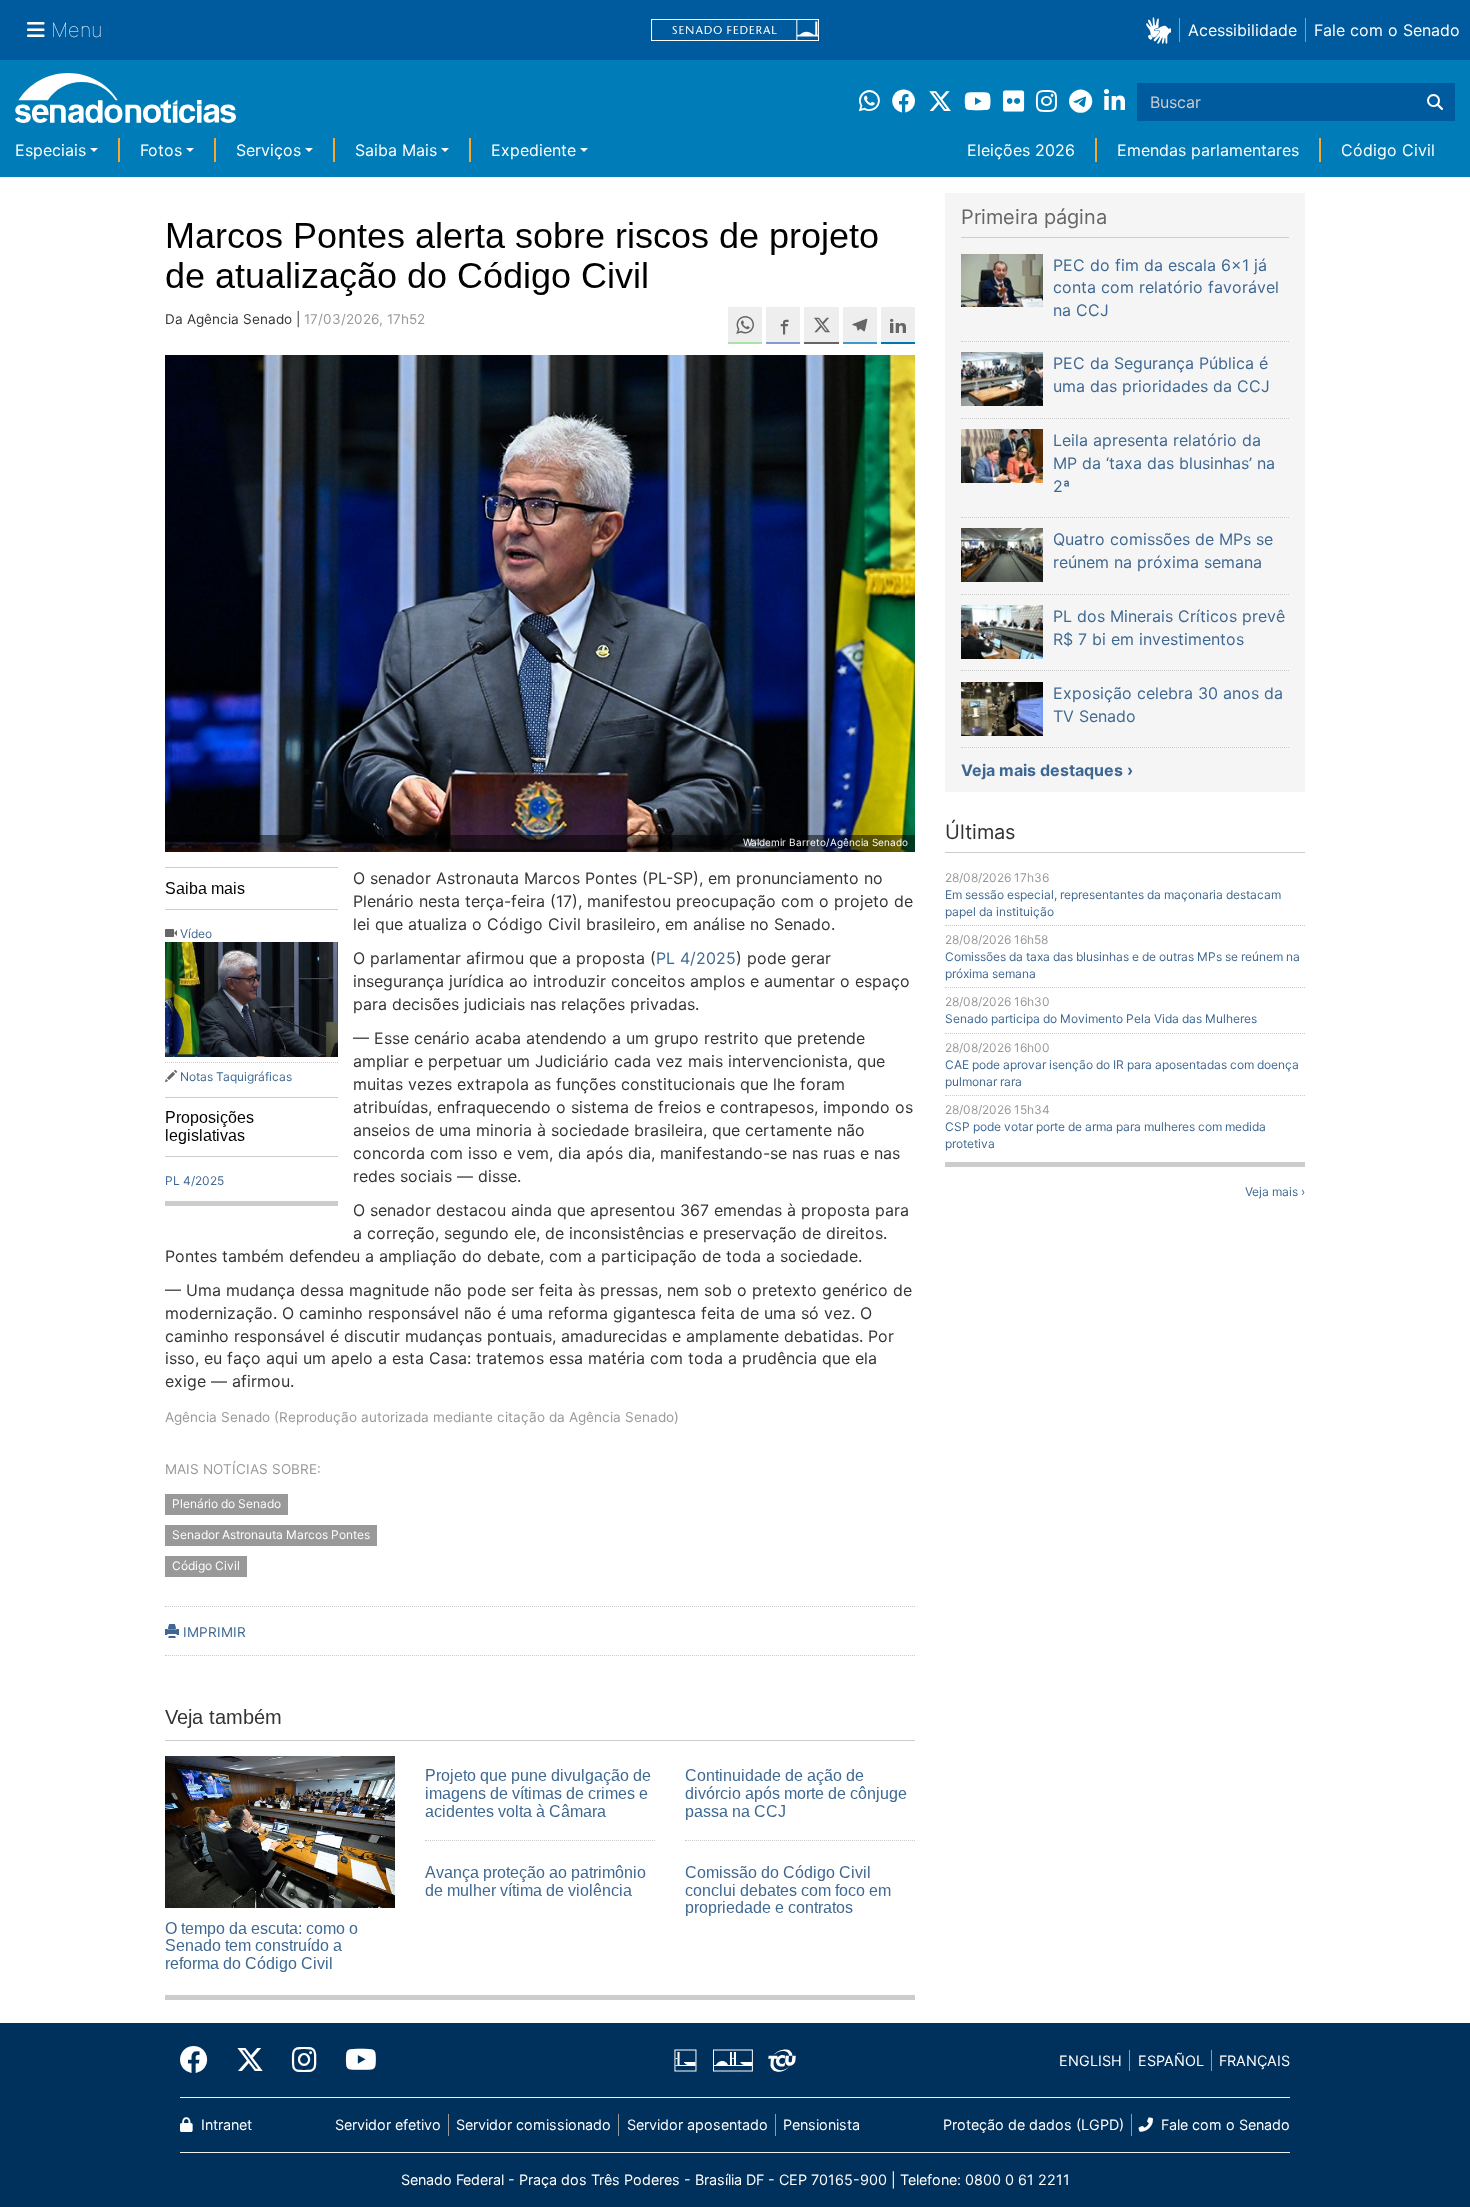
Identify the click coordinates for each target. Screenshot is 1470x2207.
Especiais (50, 150)
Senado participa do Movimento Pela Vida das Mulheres (1101, 1018)
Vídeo (196, 933)
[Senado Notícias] (125, 105)
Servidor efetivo (388, 2124)
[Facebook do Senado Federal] (201, 2060)
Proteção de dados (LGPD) (1033, 2124)
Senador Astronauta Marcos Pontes (271, 1535)
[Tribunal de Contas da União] (782, 2059)
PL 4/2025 (194, 1180)
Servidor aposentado (697, 2124)
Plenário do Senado (226, 1504)
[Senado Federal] (735, 30)
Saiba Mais (396, 150)
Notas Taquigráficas (236, 1076)
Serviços (268, 150)
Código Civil (1388, 150)
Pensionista (821, 2124)
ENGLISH (1090, 2060)
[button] (1162, 29)
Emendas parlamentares (1208, 150)
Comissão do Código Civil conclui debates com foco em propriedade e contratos (788, 1890)
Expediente (533, 150)
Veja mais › (1275, 1191)
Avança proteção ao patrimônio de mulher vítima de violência (535, 1881)
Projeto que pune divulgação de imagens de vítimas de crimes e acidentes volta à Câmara (538, 1793)
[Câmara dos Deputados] (685, 2059)
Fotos (161, 150)
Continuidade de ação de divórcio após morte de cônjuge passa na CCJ (796, 1793)
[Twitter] (250, 2060)
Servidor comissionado (533, 2124)
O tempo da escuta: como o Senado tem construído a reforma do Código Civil (261, 1946)
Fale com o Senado (1387, 30)
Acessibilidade (1242, 30)
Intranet (224, 2124)
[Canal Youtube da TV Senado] (354, 2060)
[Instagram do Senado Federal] (304, 2060)
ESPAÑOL (1171, 2060)
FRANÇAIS (1254, 2060)
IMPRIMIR (212, 1632)
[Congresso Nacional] (733, 2059)
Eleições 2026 (1021, 150)
